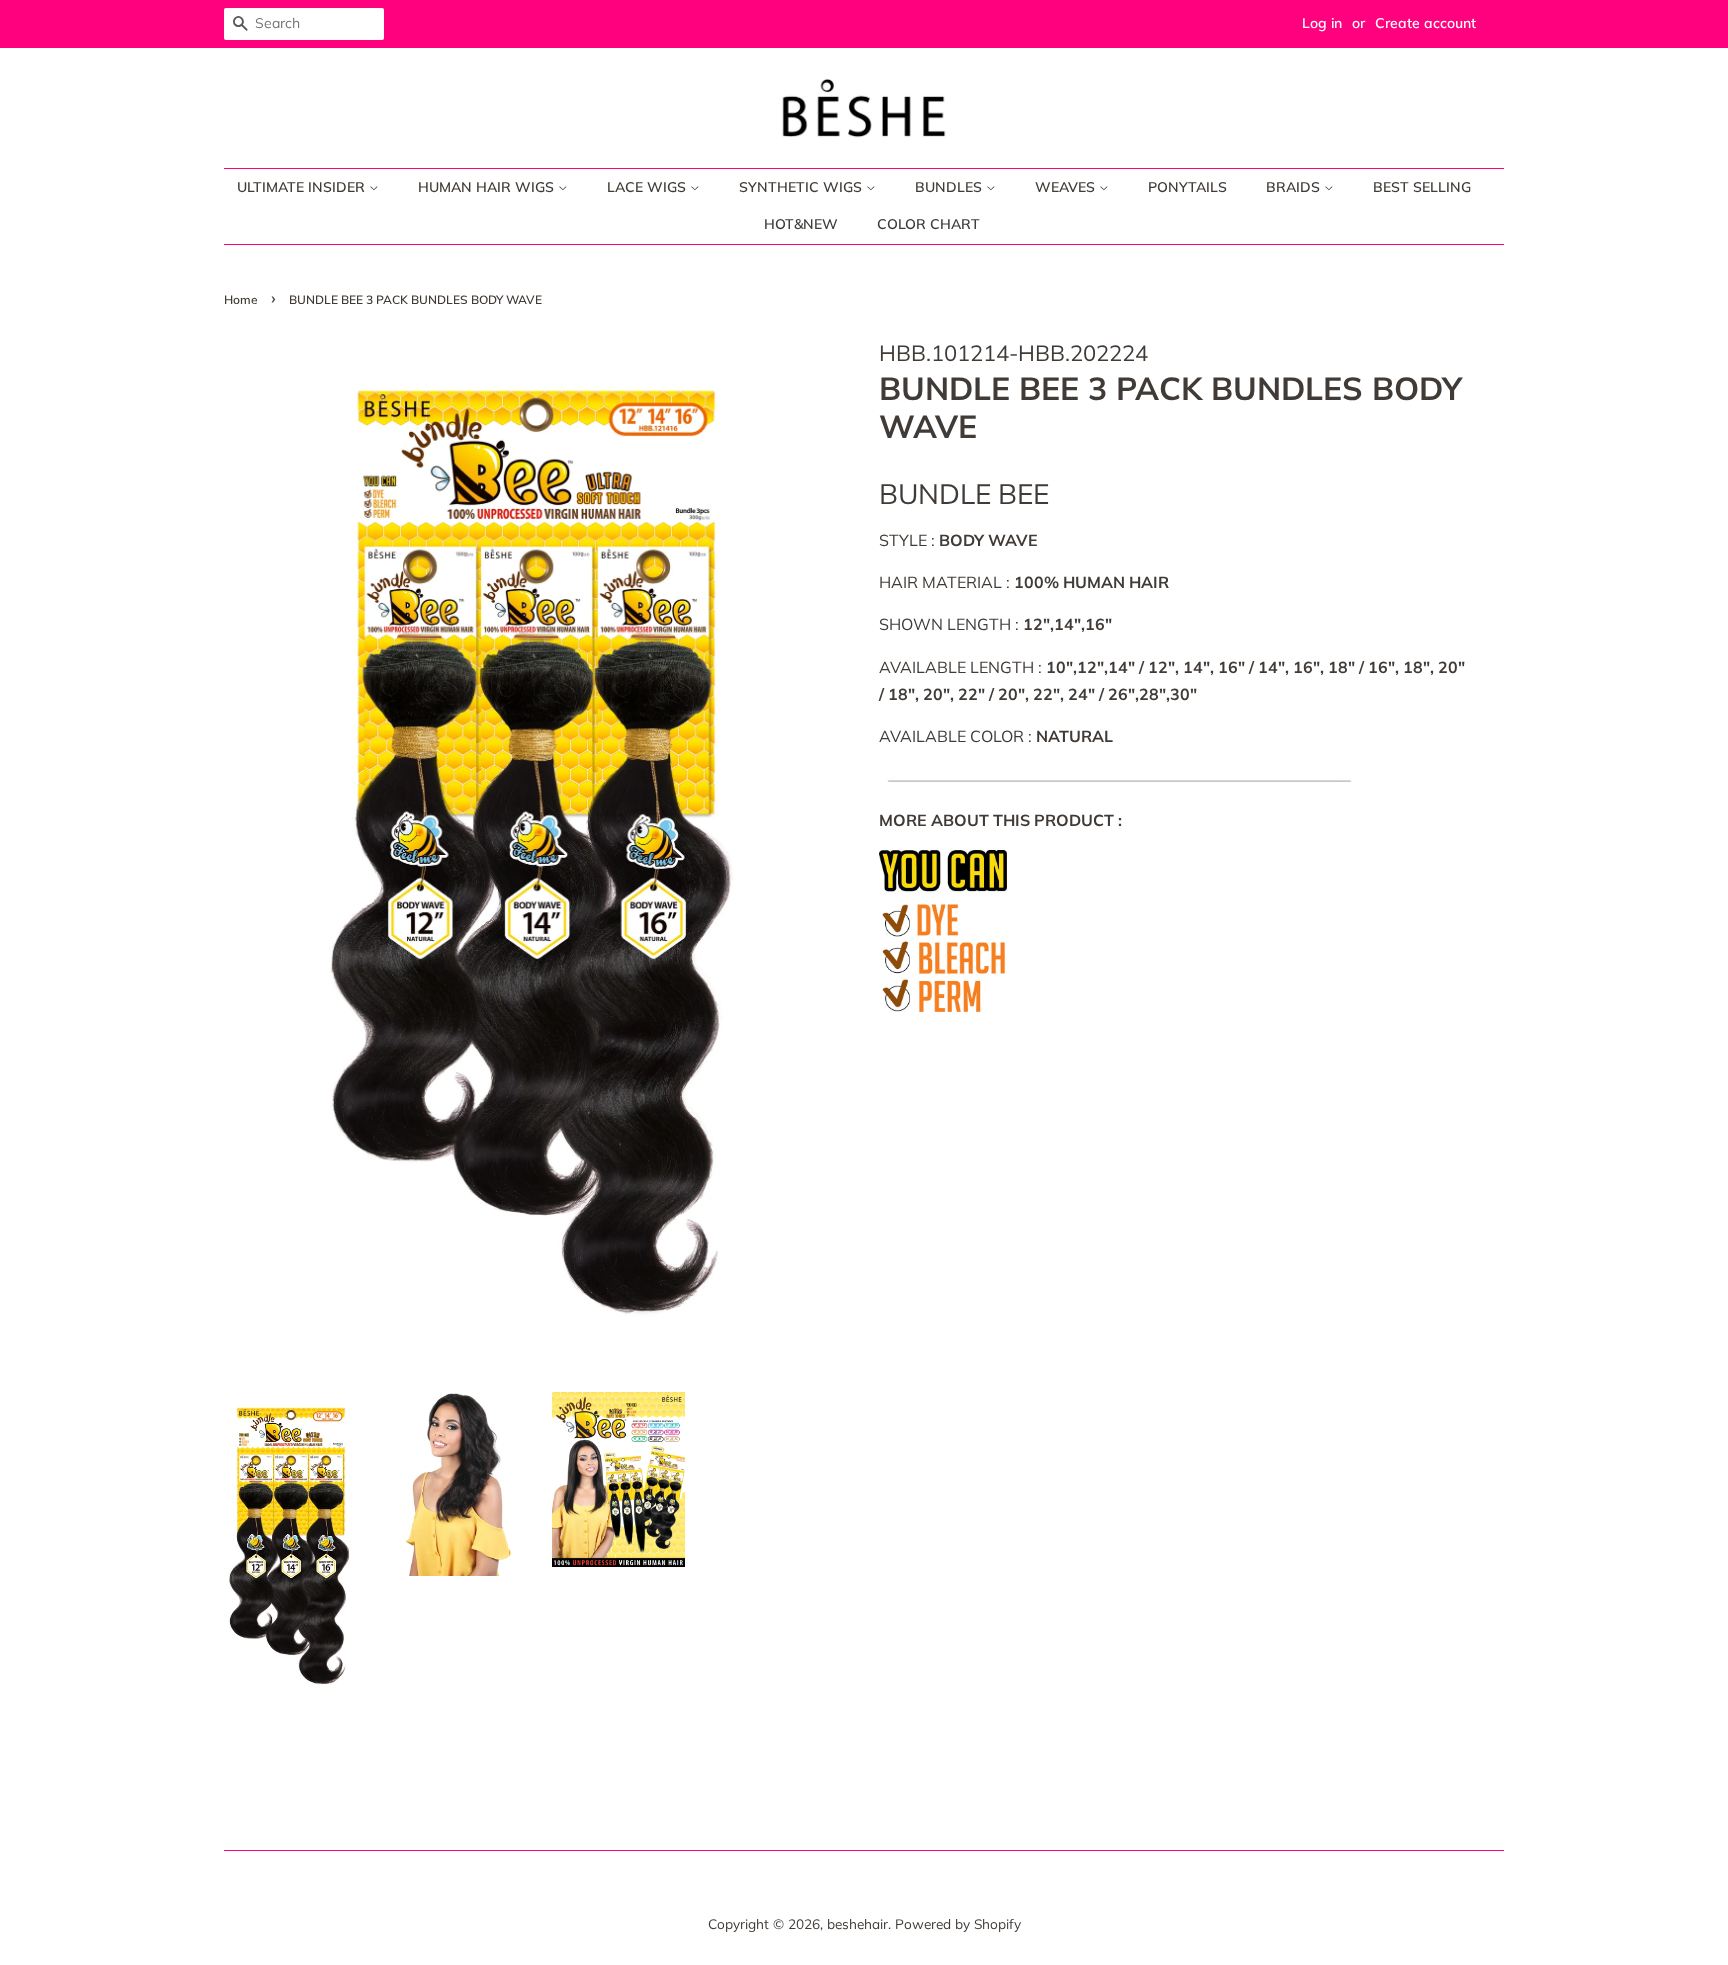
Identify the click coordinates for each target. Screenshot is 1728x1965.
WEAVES (1067, 187)
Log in (1322, 23)
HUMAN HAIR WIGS (488, 187)
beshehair (857, 1923)
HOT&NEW (801, 224)
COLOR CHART (928, 224)
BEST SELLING (1422, 187)
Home (241, 299)
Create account (1425, 23)
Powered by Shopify (958, 1923)
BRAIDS (1295, 187)
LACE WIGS (648, 187)
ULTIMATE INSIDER (303, 187)
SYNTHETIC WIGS (802, 187)
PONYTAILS (1187, 187)
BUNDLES (950, 187)
